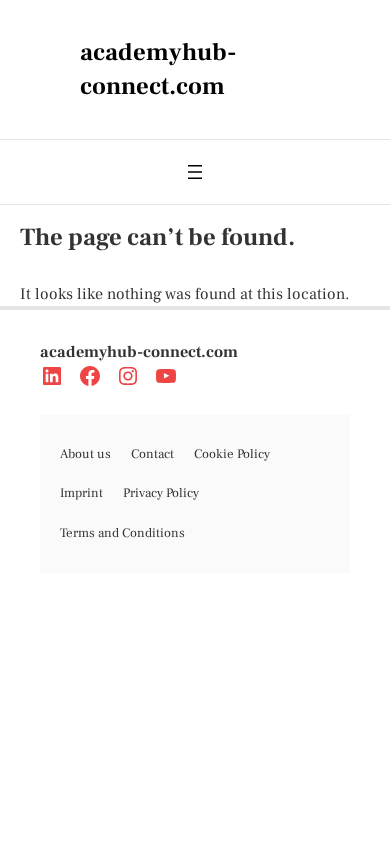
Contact (152, 454)
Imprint (81, 493)
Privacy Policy (161, 493)
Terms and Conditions (122, 533)
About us (85, 454)
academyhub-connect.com (139, 352)
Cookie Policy (232, 454)
